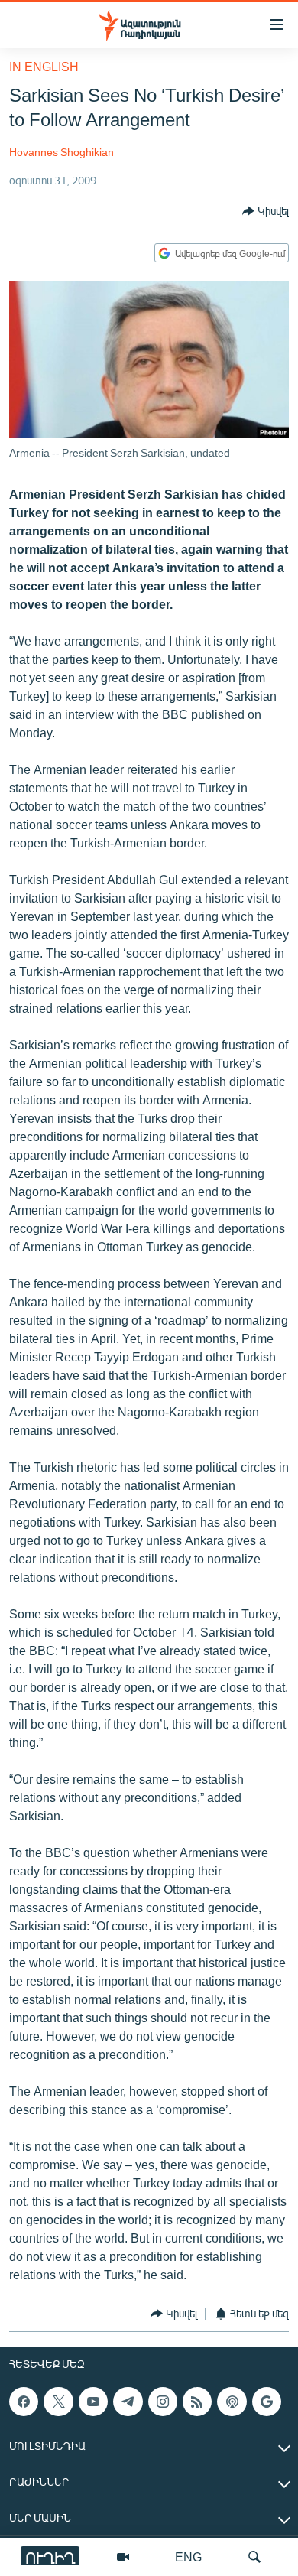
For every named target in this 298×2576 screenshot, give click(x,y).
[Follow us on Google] (267, 2402)
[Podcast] (232, 2402)
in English (44, 66)
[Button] (266, 211)
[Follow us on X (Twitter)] (58, 2402)
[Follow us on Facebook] (24, 2402)
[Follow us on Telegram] (128, 2402)
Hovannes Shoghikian (62, 152)
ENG (188, 2556)
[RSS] (197, 2402)
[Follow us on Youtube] (93, 2402)
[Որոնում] (254, 2557)
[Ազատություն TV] (123, 2557)
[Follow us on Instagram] (163, 2402)
